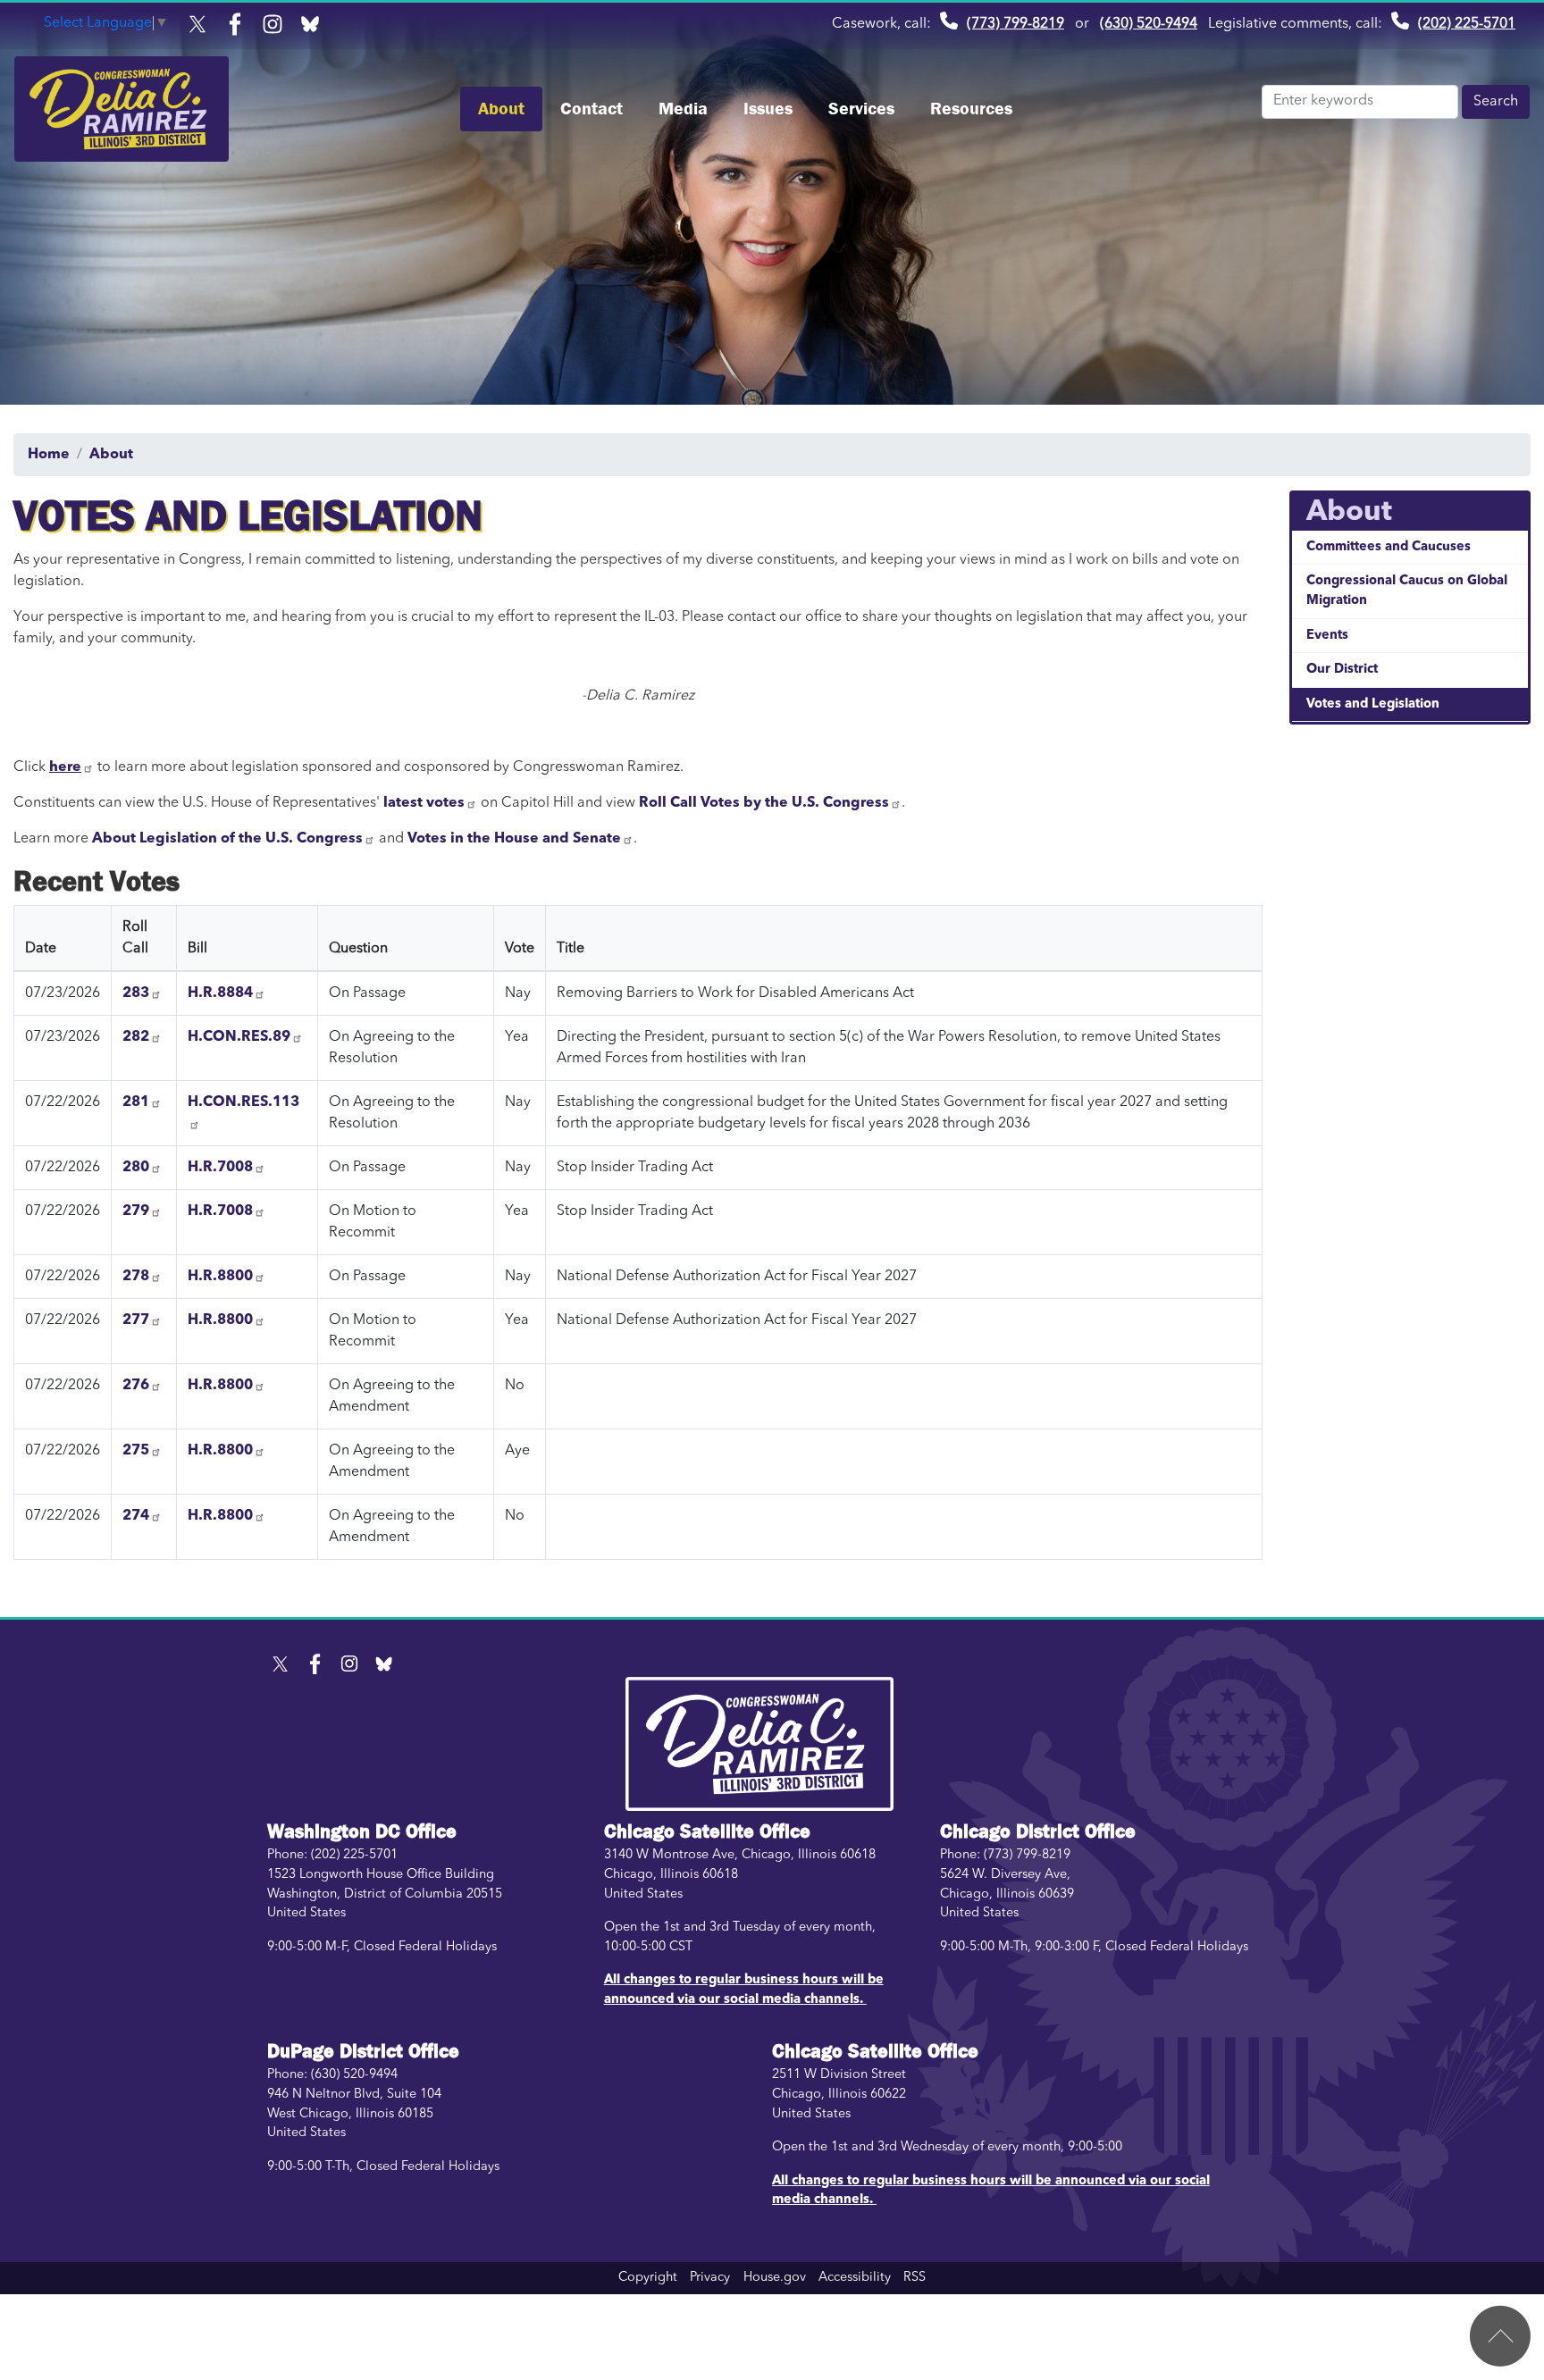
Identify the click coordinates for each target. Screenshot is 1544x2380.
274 (136, 1516)
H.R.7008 (220, 1168)
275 (136, 1451)
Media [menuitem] (683, 109)
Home (49, 455)
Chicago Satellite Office (707, 1831)
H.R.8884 (220, 993)
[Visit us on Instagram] (277, 24)
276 (136, 1386)
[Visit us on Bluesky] (315, 24)
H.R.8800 (220, 1277)
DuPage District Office (363, 2051)
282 (136, 1037)
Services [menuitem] (861, 109)
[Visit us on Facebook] (239, 24)
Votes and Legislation (1373, 704)
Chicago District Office (1038, 1831)
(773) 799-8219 (1015, 24)
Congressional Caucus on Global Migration (1407, 591)
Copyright (648, 2278)
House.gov (775, 2278)
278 (136, 1277)
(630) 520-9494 (1149, 24)
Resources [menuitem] (971, 109)
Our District (1342, 670)
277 (136, 1320)
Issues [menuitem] (768, 109)
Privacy (710, 2278)
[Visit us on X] (202, 24)
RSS (915, 2278)
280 (136, 1168)
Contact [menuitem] (592, 109)
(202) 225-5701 (1467, 24)
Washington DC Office (362, 1831)
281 (136, 1102)
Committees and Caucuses (1389, 547)
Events (1327, 636)
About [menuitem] (501, 109)
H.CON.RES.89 (239, 1037)
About (111, 455)
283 (136, 993)
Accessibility (855, 2278)
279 (136, 1211)
